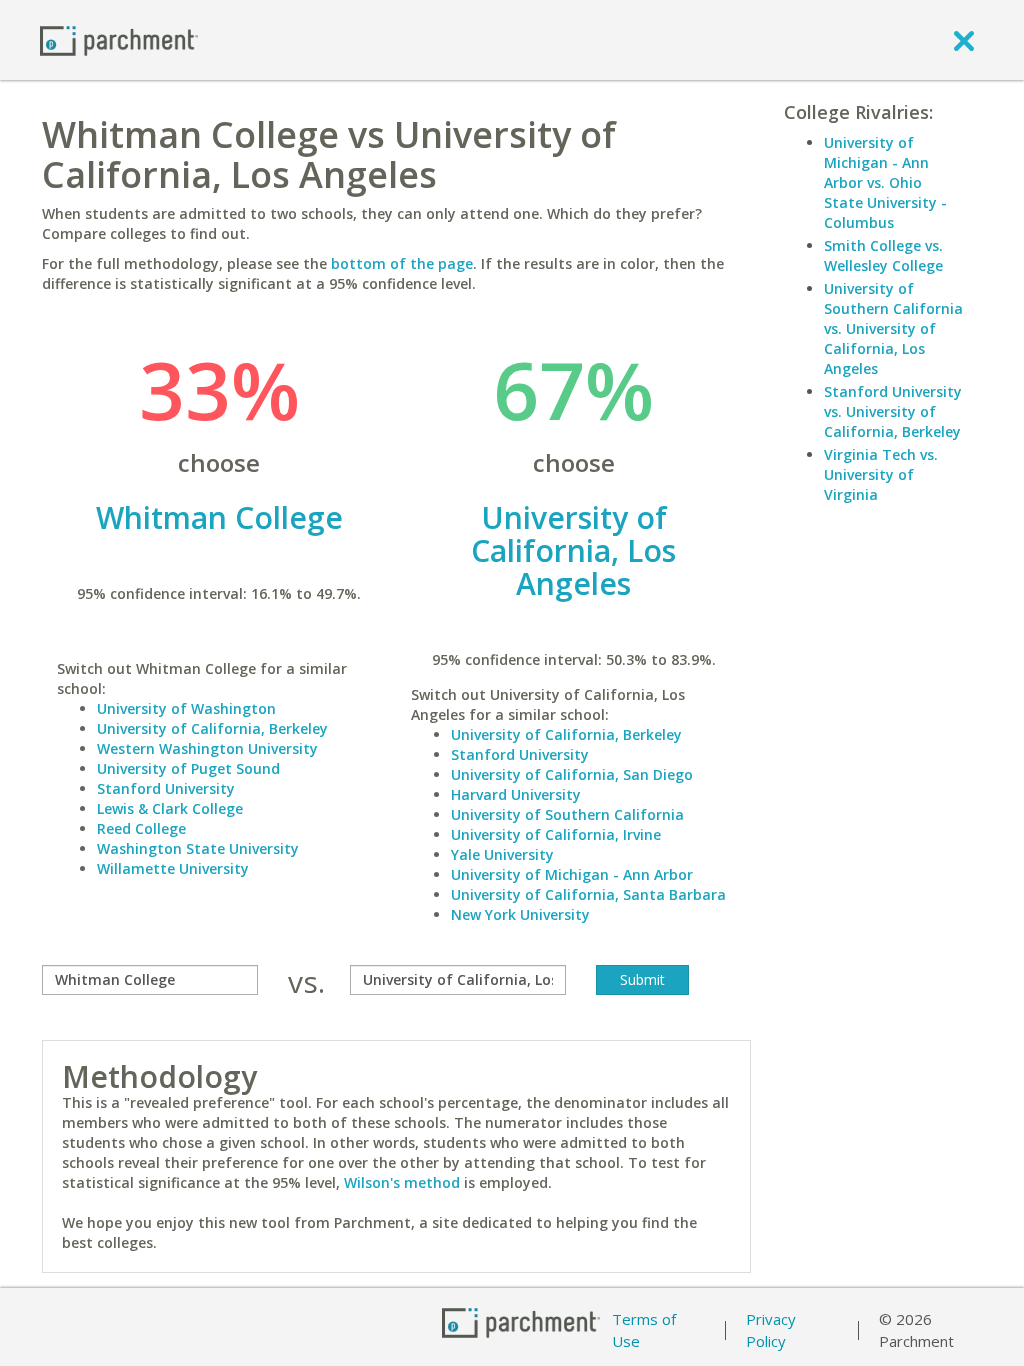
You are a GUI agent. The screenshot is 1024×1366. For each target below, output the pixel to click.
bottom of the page (402, 263)
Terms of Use (644, 1330)
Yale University (502, 854)
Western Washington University (207, 748)
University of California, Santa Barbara (588, 894)
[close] (964, 40)
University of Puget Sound (188, 768)
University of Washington (186, 708)
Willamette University (173, 868)
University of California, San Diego (572, 774)
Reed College (141, 828)
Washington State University (198, 848)
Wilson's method (402, 1182)
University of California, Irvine (556, 834)
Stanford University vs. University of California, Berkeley (893, 411)
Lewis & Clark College (170, 808)
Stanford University (166, 788)
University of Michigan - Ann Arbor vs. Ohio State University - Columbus (885, 182)
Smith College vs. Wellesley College (883, 255)
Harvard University (516, 794)
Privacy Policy (771, 1330)
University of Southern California (567, 814)
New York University (520, 914)
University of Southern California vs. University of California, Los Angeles (893, 328)
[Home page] (119, 39)
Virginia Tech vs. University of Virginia (881, 474)
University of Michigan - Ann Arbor (572, 874)
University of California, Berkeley (212, 728)
